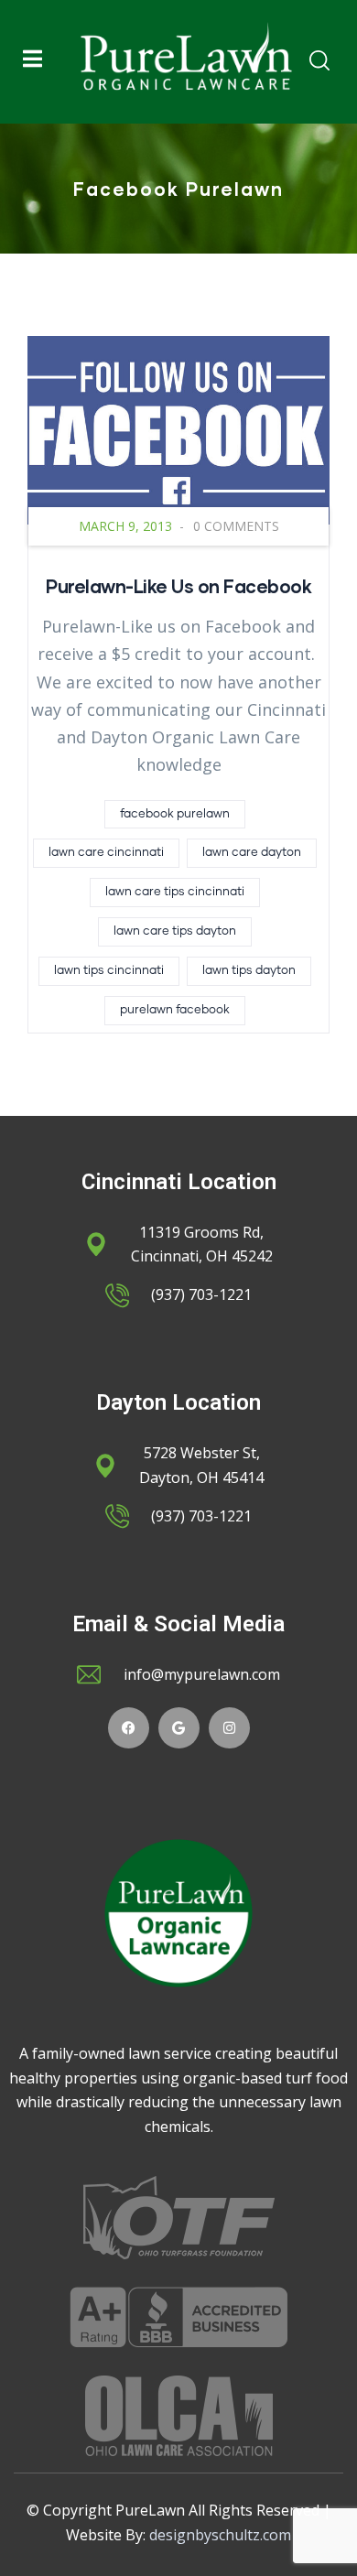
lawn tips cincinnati (109, 971)
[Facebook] (129, 1728)
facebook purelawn (175, 814)
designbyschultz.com (220, 2535)
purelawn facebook (175, 1010)
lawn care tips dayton (175, 931)
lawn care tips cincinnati (175, 892)
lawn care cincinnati (106, 853)
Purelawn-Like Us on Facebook (178, 586)
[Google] (179, 1728)
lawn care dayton (252, 853)
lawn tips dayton (249, 971)
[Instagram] (229, 1728)
